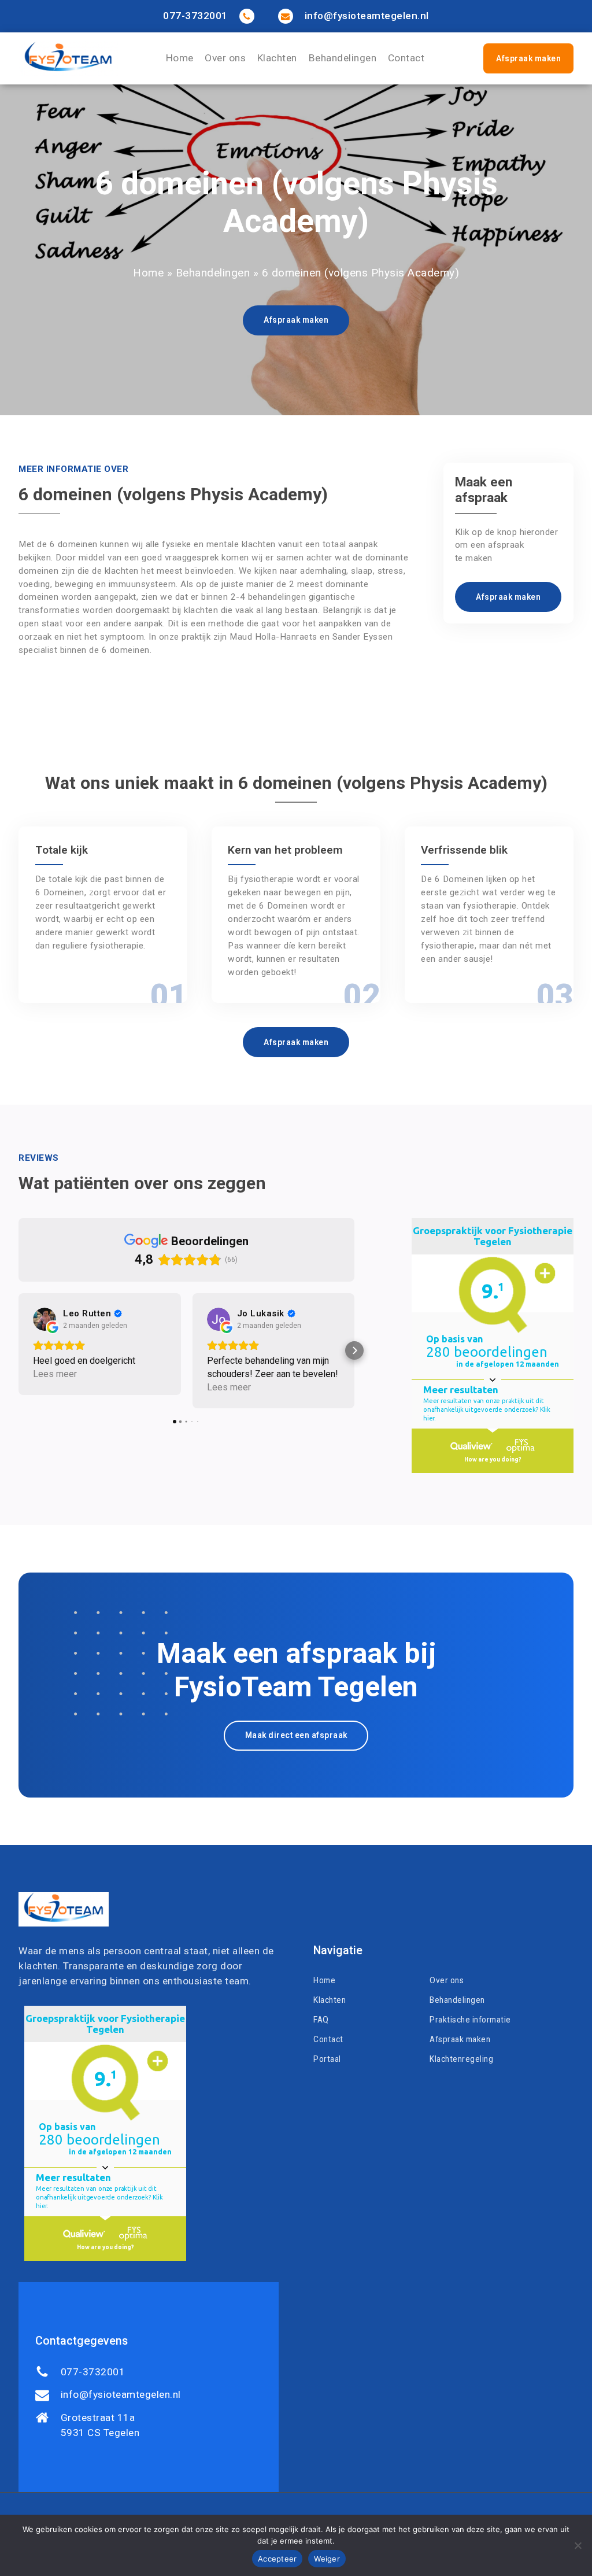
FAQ (321, 2020)
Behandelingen (343, 58)
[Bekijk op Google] (45, 1319)
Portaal (327, 2059)
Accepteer (277, 2559)
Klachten (277, 58)
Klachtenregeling (461, 2059)
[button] (18, 1350)
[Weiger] (578, 2545)
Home (180, 58)
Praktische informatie (470, 2020)
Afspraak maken (528, 58)
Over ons (225, 58)
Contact (406, 58)
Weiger (327, 2559)
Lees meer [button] (55, 1374)
